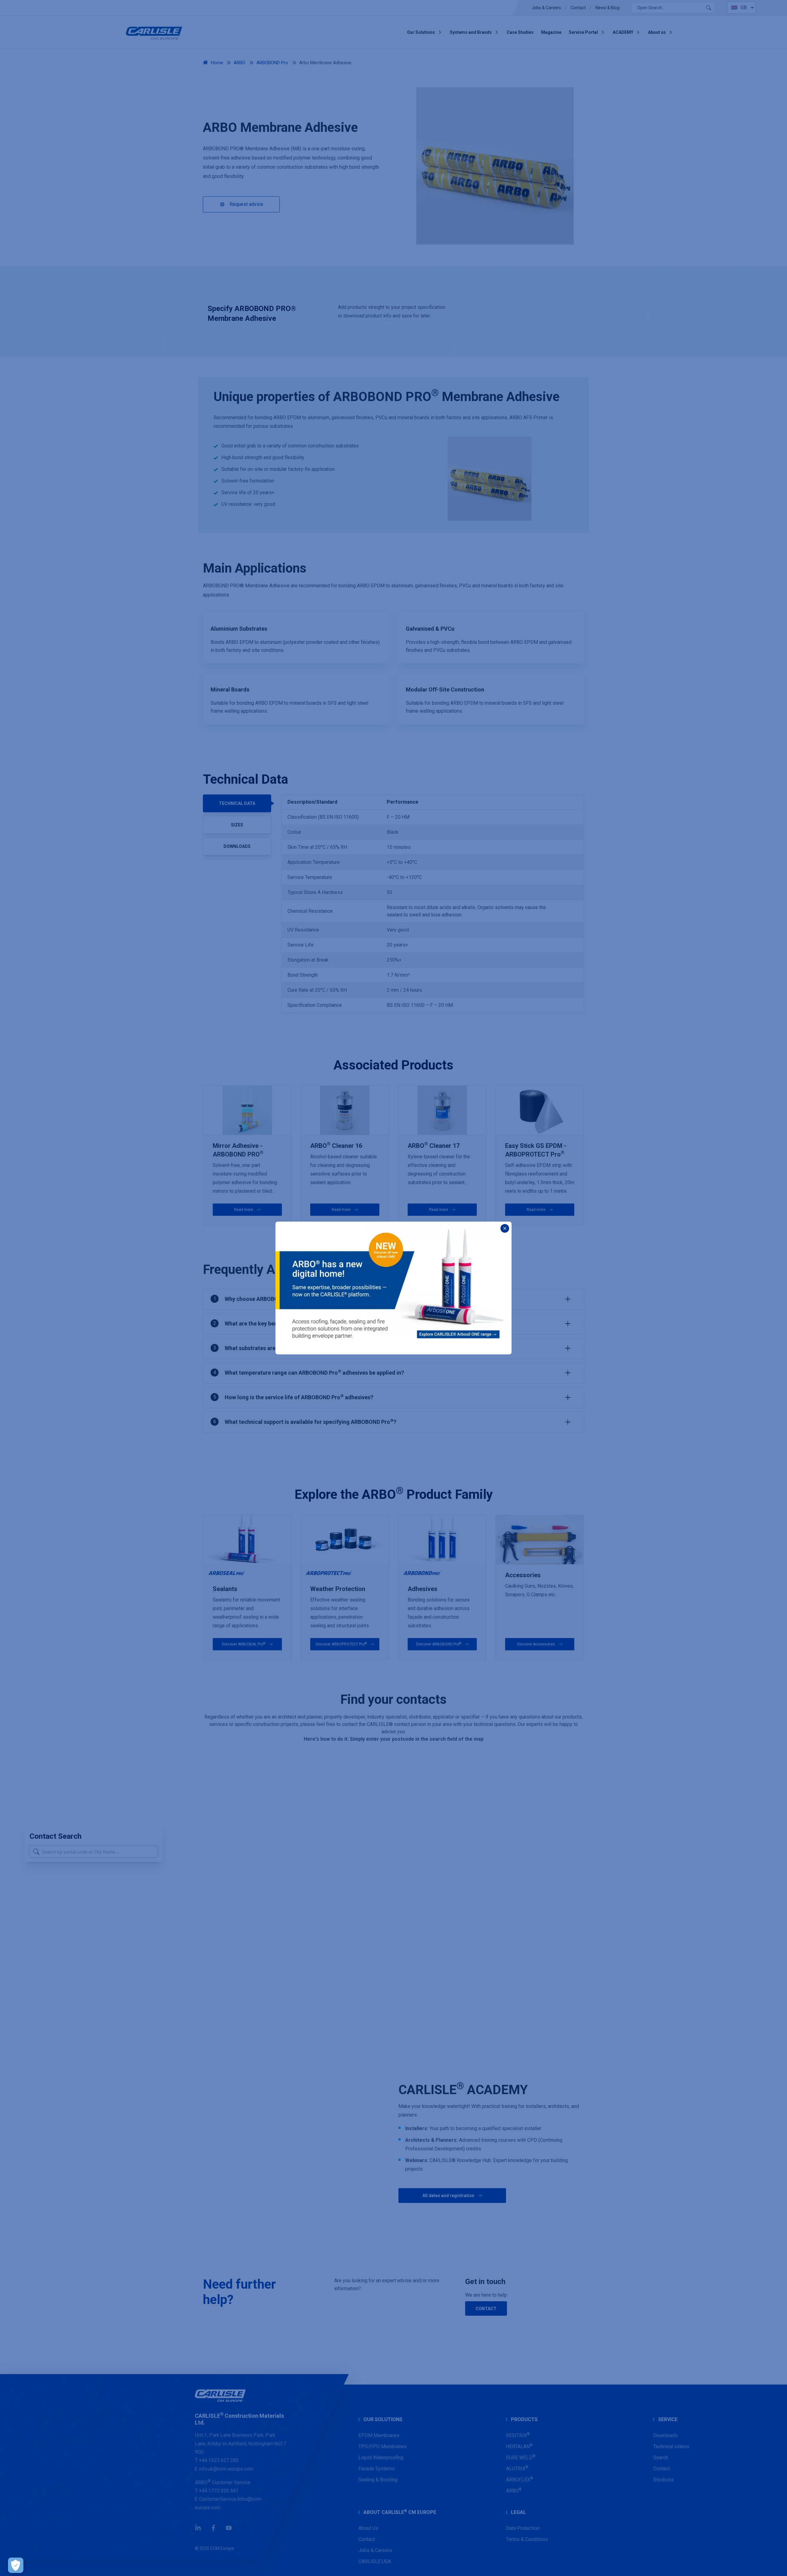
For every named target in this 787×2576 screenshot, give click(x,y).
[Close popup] (505, 1228)
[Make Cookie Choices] (16, 2565)
